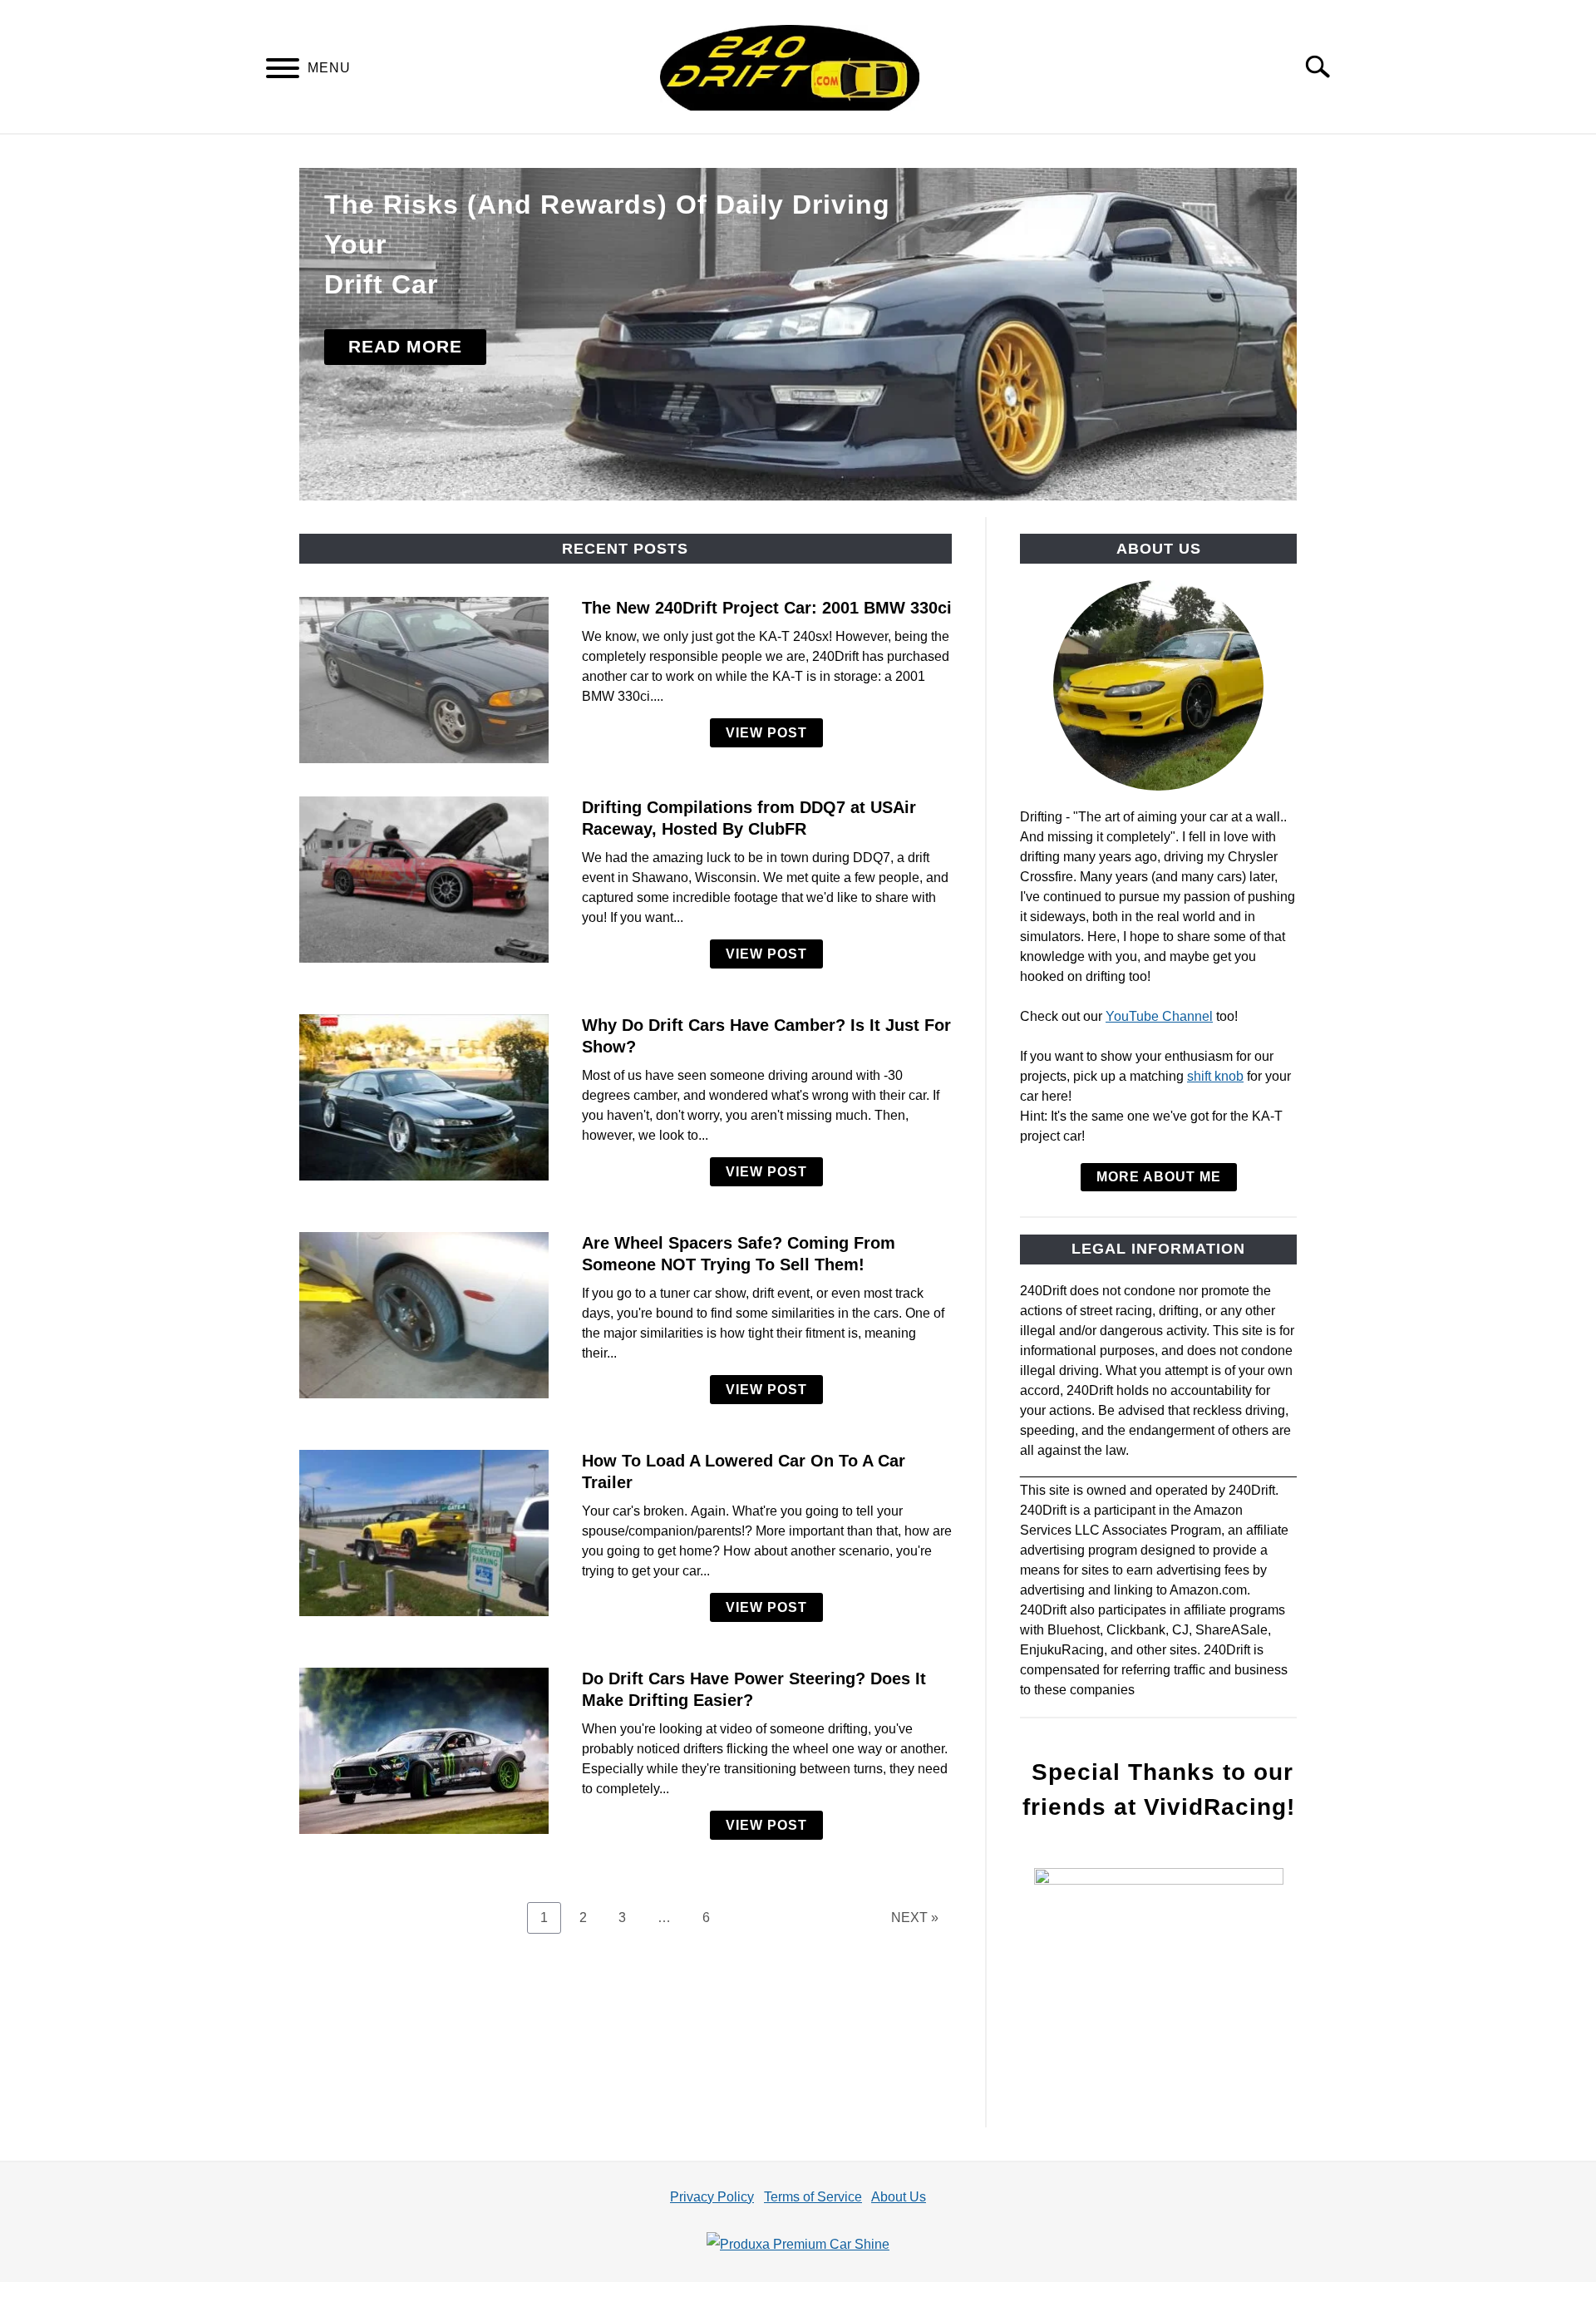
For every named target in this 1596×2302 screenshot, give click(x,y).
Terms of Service (813, 2197)
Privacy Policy (712, 2197)
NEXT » (915, 1918)
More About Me (1159, 1177)
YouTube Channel (1159, 1016)
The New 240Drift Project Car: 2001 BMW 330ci (767, 608)
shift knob (1215, 1076)
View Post (766, 733)
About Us (899, 2197)
